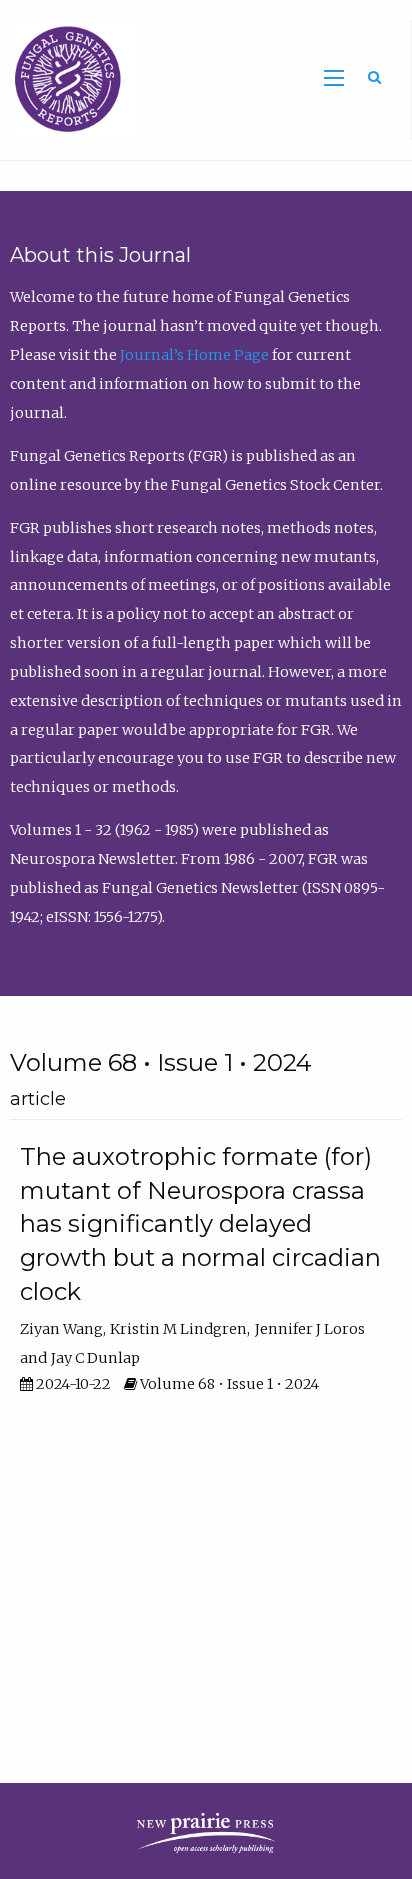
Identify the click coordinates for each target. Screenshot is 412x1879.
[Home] (70, 79)
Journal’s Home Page (194, 355)
